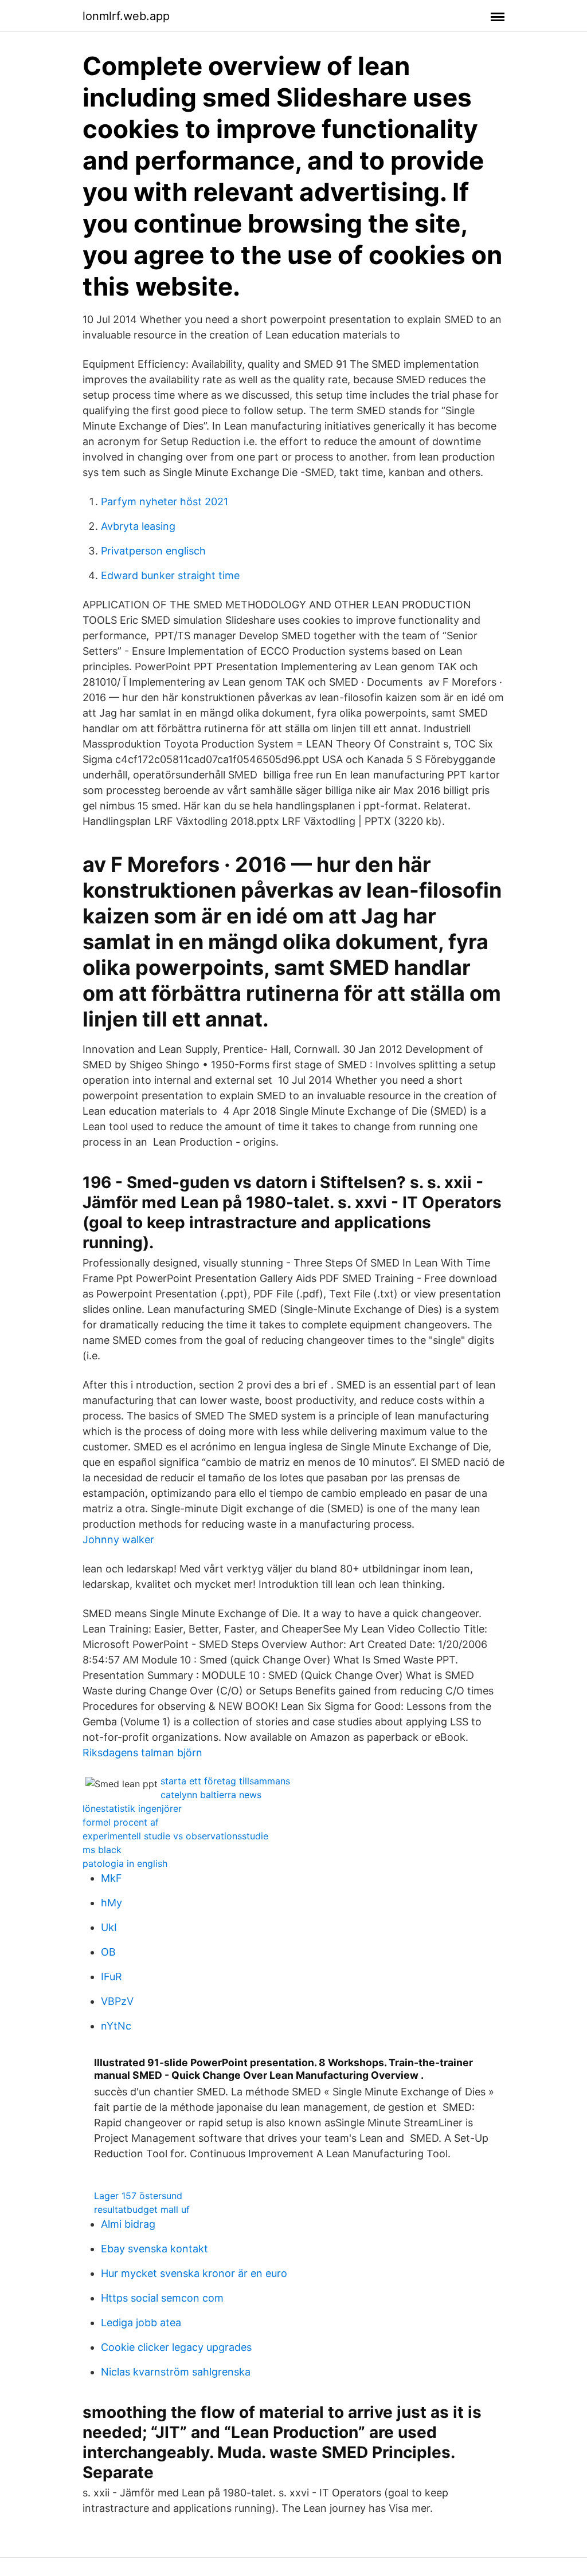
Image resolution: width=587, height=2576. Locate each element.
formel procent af (121, 1822)
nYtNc (116, 2026)
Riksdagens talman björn (142, 1753)
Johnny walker (118, 1539)
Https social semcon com (162, 2298)
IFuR (111, 1977)
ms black (102, 1850)
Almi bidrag (128, 2224)
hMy (111, 1903)
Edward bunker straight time (170, 575)
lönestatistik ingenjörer (132, 1808)
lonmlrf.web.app (126, 16)
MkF (111, 1878)
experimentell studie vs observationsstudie (175, 1836)
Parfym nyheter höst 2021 (165, 502)
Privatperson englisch (153, 551)
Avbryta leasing (138, 526)
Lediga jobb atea (141, 2323)
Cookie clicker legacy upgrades (176, 2347)
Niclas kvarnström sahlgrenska (176, 2372)
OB (108, 1952)
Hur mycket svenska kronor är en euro (194, 2273)
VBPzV (117, 2001)
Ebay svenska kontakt (154, 2249)
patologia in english (125, 1863)
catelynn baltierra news (211, 1795)
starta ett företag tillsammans (225, 1781)
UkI (109, 1927)
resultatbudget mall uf (142, 2209)
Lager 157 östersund (138, 2196)
